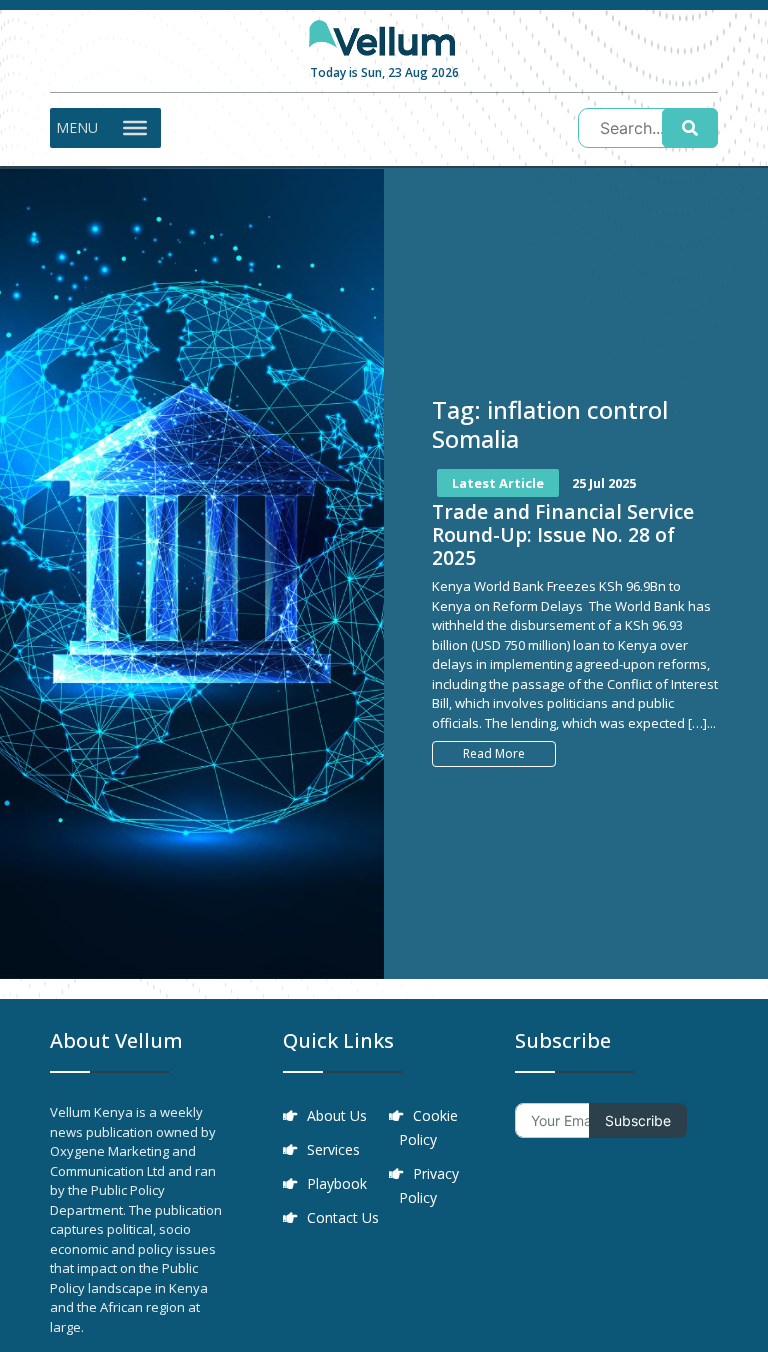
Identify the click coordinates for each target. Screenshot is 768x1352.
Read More (494, 753)
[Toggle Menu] (135, 128)
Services (333, 1149)
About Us (337, 1115)
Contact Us (343, 1217)
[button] (77, 128)
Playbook (337, 1183)
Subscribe (638, 1120)
